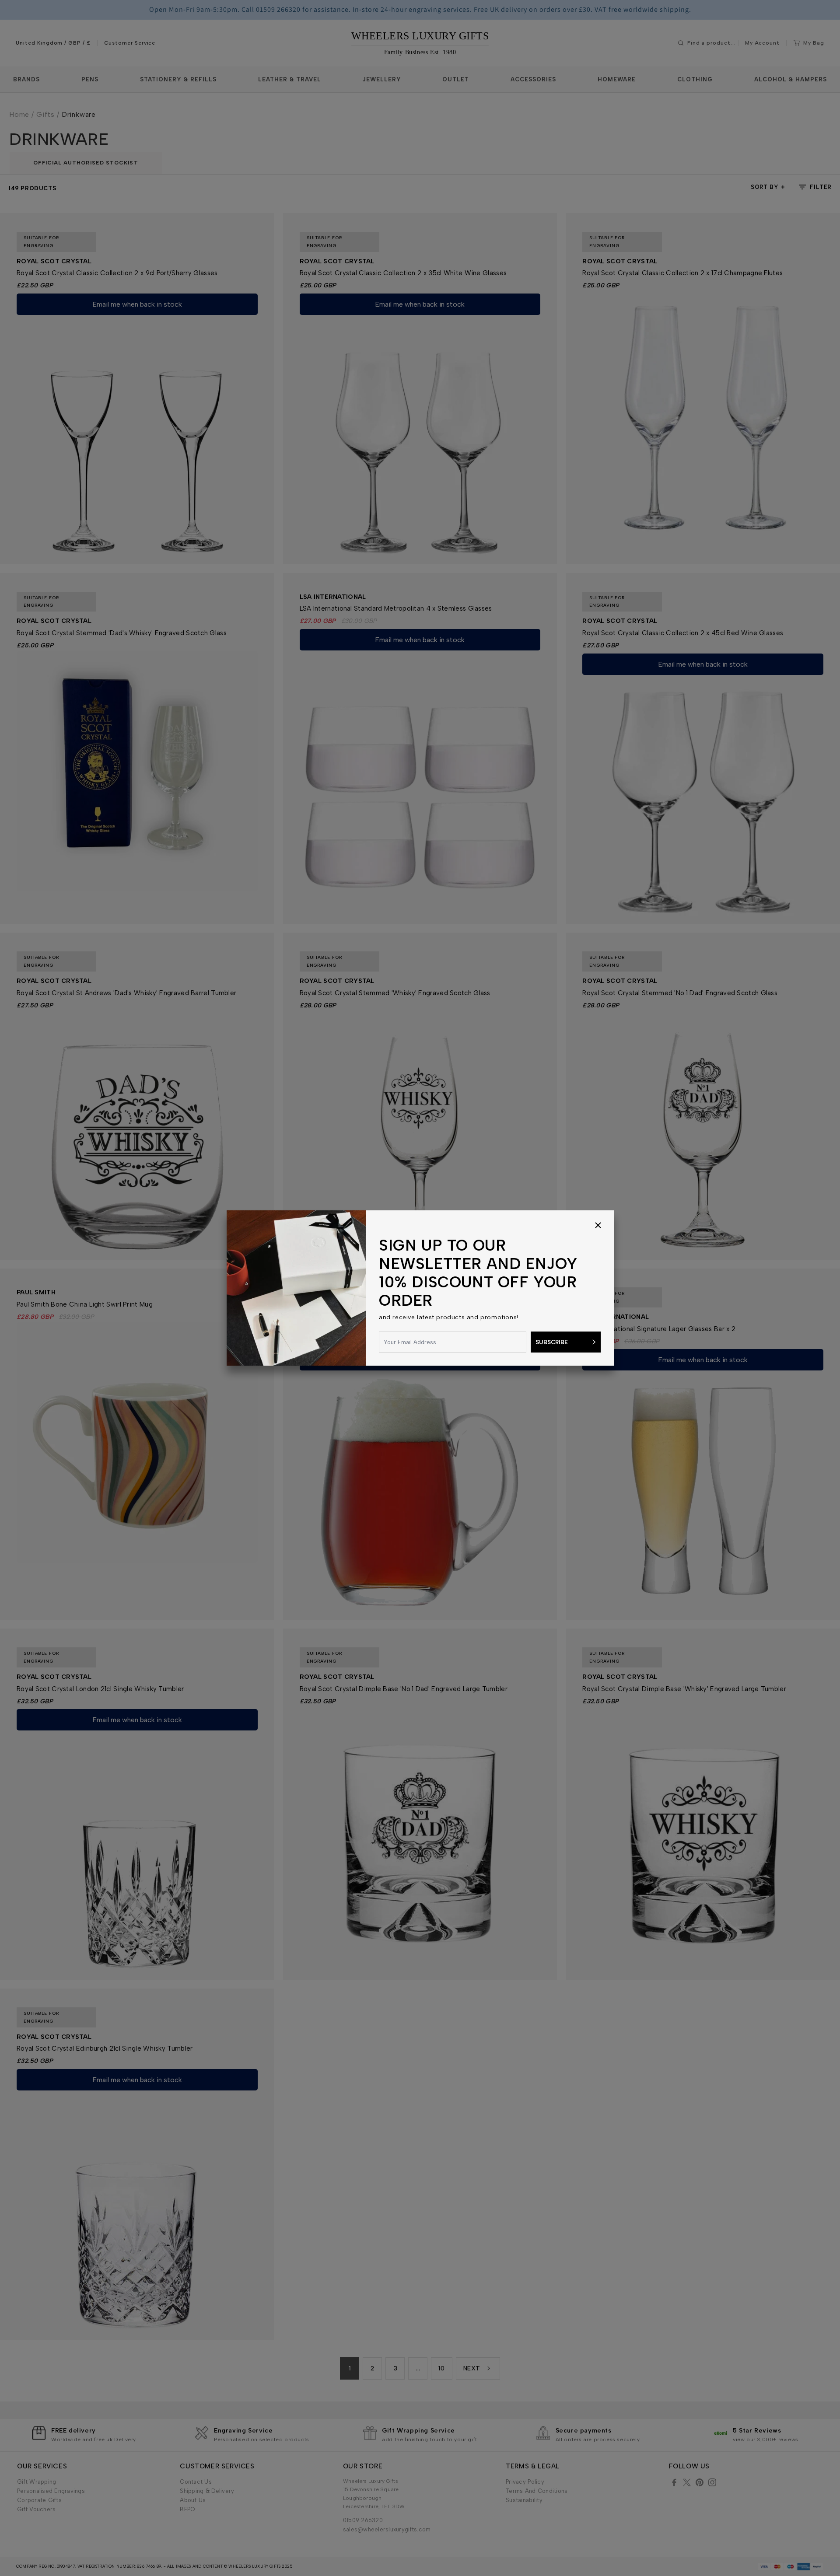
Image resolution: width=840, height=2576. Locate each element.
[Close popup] (598, 1226)
